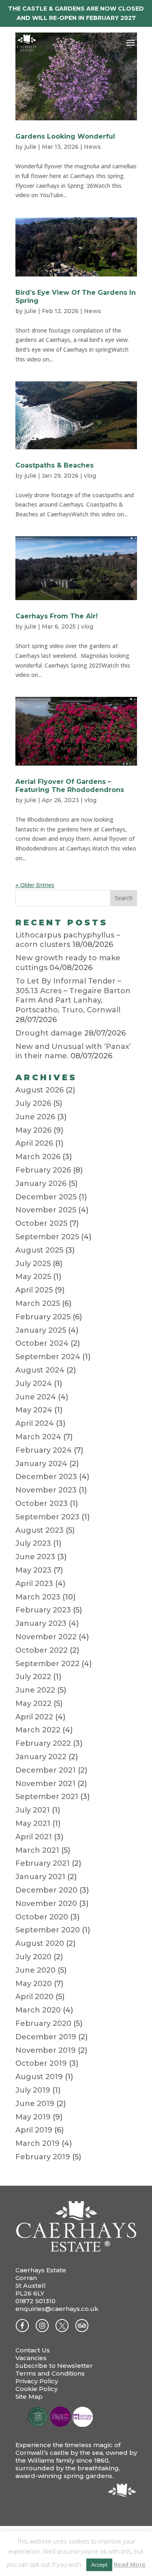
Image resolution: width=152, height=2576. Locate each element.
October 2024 (42, 1343)
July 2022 (33, 1677)
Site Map (29, 2397)
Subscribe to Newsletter (54, 2366)
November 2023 (46, 1490)
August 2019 (39, 2077)
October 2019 (41, 2063)
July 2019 (33, 2090)
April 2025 (34, 1290)
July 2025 (33, 1264)
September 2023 (47, 1517)
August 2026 (40, 1090)
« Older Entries (35, 885)
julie (30, 147)
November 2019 (46, 2050)
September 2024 (48, 1357)
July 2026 (33, 1103)
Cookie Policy (36, 2389)
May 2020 (34, 1984)
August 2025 (39, 1250)
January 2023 (41, 1623)
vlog (90, 476)
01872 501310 (35, 2301)
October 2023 (42, 1503)
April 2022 (34, 1717)
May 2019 (33, 2117)
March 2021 (37, 1850)
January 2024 (41, 1464)
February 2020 (43, 2023)
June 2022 (35, 1690)
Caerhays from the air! (57, 616)
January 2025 (41, 1330)
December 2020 (46, 1890)
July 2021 (33, 1810)
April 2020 (34, 1997)
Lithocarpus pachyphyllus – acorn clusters (68, 940)
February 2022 (43, 1743)
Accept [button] (99, 2565)
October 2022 (42, 1650)
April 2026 (34, 1143)
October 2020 (42, 1917)
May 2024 (34, 1410)
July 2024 (34, 1384)
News (92, 147)
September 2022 (47, 1664)
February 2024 (44, 1450)
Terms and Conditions (50, 2373)
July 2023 (33, 1543)
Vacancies (31, 2358)
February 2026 (43, 1170)
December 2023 (46, 1477)
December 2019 (46, 2037)
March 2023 (38, 1597)
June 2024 (36, 1397)
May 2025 (33, 1277)
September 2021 (47, 1797)
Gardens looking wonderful (65, 136)
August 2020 (40, 1943)
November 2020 (46, 1904)
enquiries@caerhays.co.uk (57, 2309)
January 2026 (41, 1184)
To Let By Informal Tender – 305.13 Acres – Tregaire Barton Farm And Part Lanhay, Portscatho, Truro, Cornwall (73, 995)
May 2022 (33, 1704)
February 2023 (43, 1610)
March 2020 (38, 2010)
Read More (130, 2564)
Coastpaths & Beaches (55, 465)
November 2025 (46, 1210)
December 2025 (46, 1197)
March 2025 (38, 1303)
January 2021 (40, 1877)
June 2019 (35, 2104)
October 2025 (41, 1223)
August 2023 (40, 1530)
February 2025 (43, 1317)
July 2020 (33, 1957)
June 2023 (35, 1557)
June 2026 (35, 1117)
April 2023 (34, 1584)
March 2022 (38, 1730)
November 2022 (46, 1637)
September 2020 (48, 1930)
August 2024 (40, 1370)
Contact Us (33, 2350)
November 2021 (45, 1784)
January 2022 (41, 1757)
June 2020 (35, 1970)
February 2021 (43, 1863)
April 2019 (34, 2130)
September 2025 (47, 1237)
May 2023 (33, 1570)
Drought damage (49, 1033)
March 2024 (38, 1437)
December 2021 (46, 1770)
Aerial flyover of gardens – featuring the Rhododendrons (70, 786)
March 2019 (37, 2143)
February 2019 (43, 2157)
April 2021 (34, 1837)
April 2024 (35, 1423)
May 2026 (33, 1130)
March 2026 (38, 1157)
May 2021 (33, 1823)
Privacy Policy (37, 2381)
